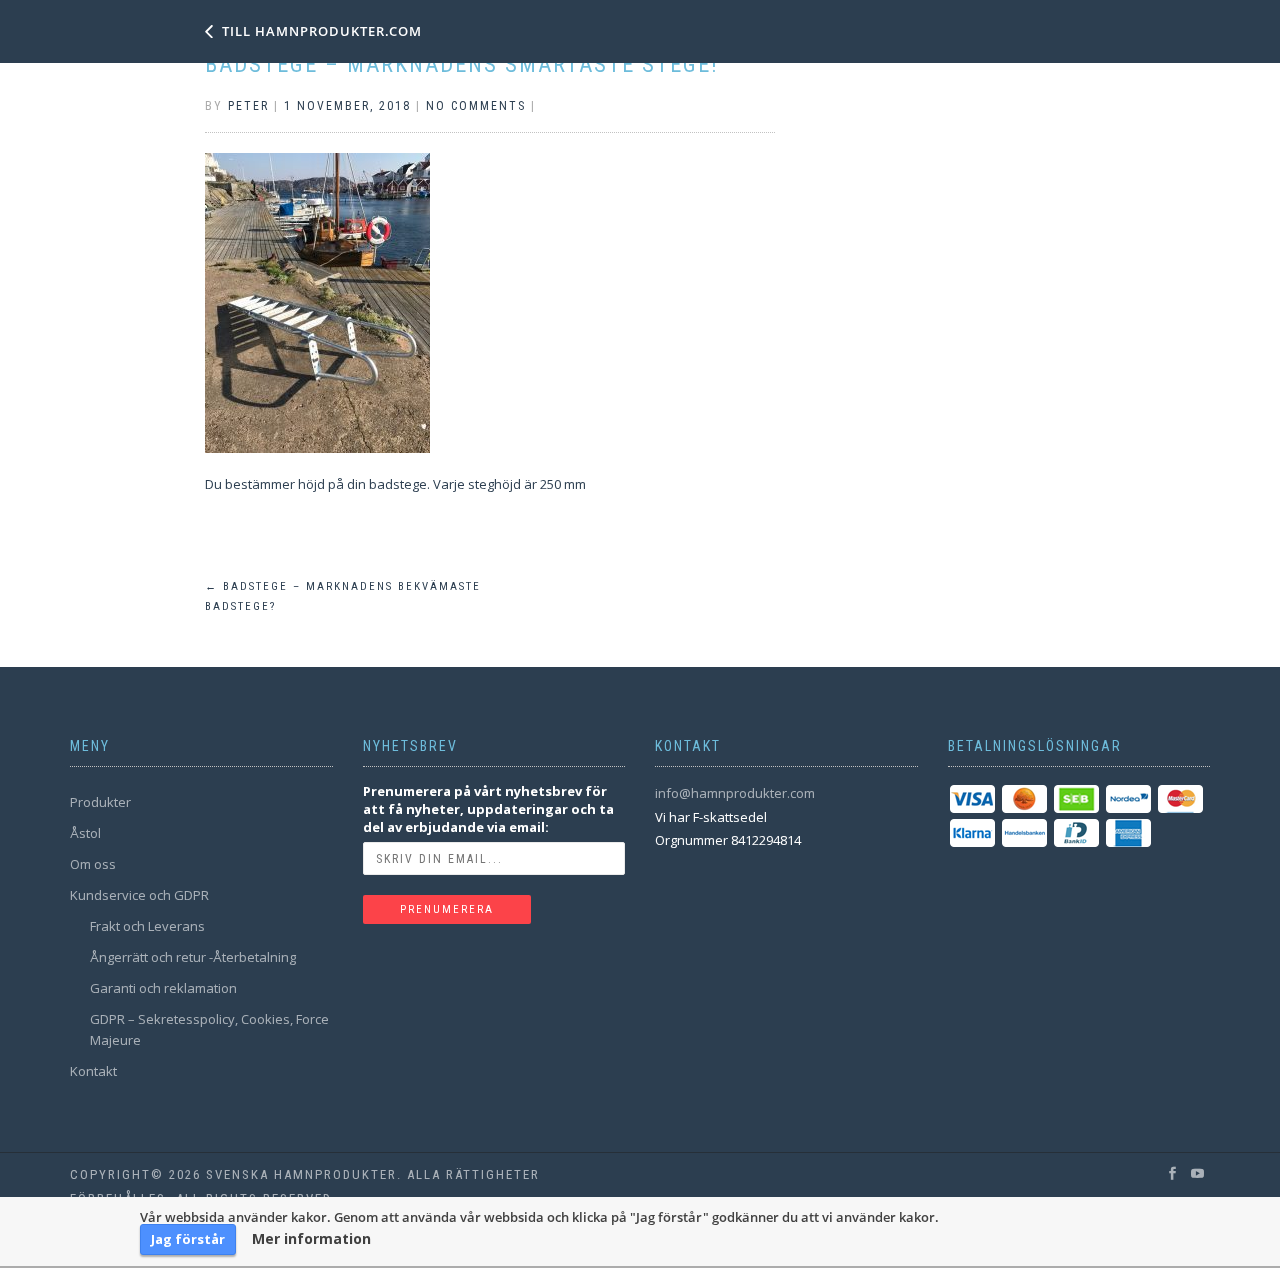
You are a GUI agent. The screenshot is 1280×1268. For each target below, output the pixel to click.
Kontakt (93, 1071)
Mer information (311, 1239)
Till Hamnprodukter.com (322, 31)
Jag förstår (188, 1239)
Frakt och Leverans (147, 926)
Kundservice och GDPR (139, 895)
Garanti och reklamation (163, 988)
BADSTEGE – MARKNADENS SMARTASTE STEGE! (462, 64)
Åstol (85, 833)
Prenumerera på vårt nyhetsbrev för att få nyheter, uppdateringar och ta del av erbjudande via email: (488, 809)
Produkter (100, 802)
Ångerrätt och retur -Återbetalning (193, 957)
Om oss (93, 864)
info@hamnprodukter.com (735, 793)
